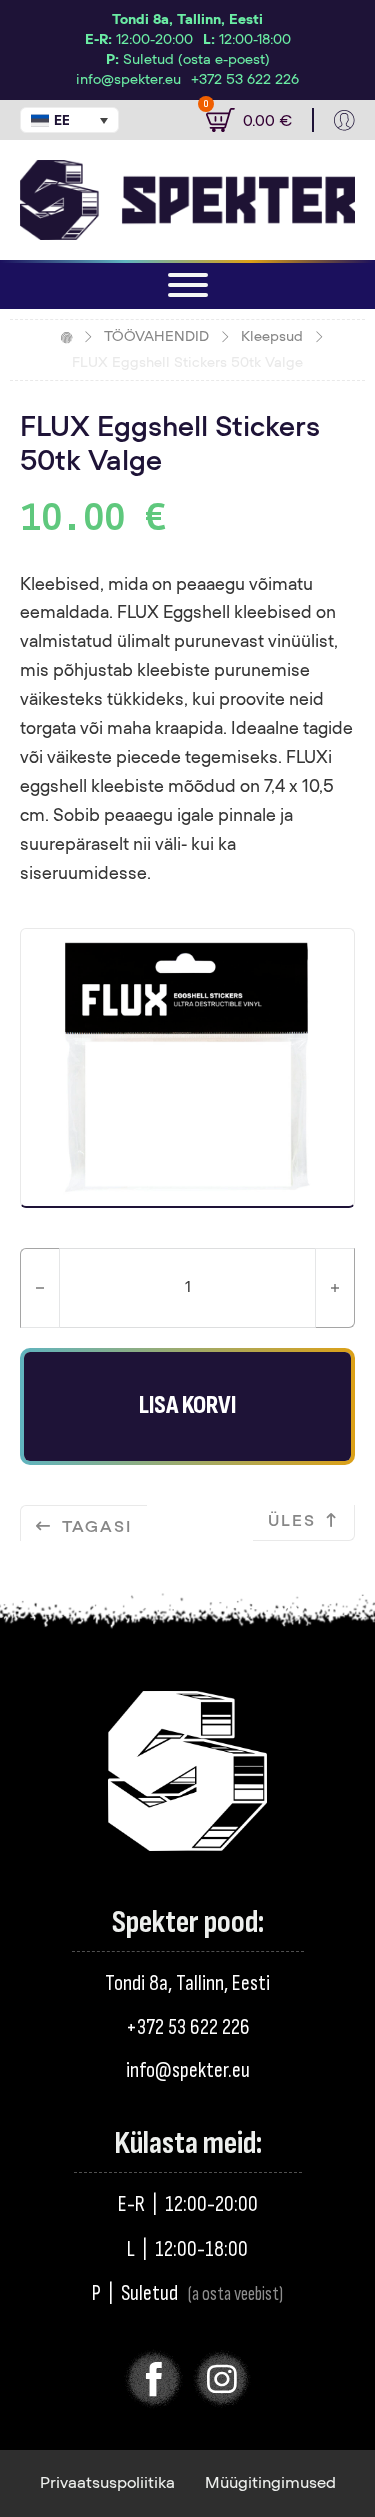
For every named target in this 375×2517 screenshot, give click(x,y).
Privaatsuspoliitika (107, 2483)
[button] (69, 120)
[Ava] (188, 285)
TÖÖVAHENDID (156, 337)
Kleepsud (272, 337)
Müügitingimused (270, 2483)
